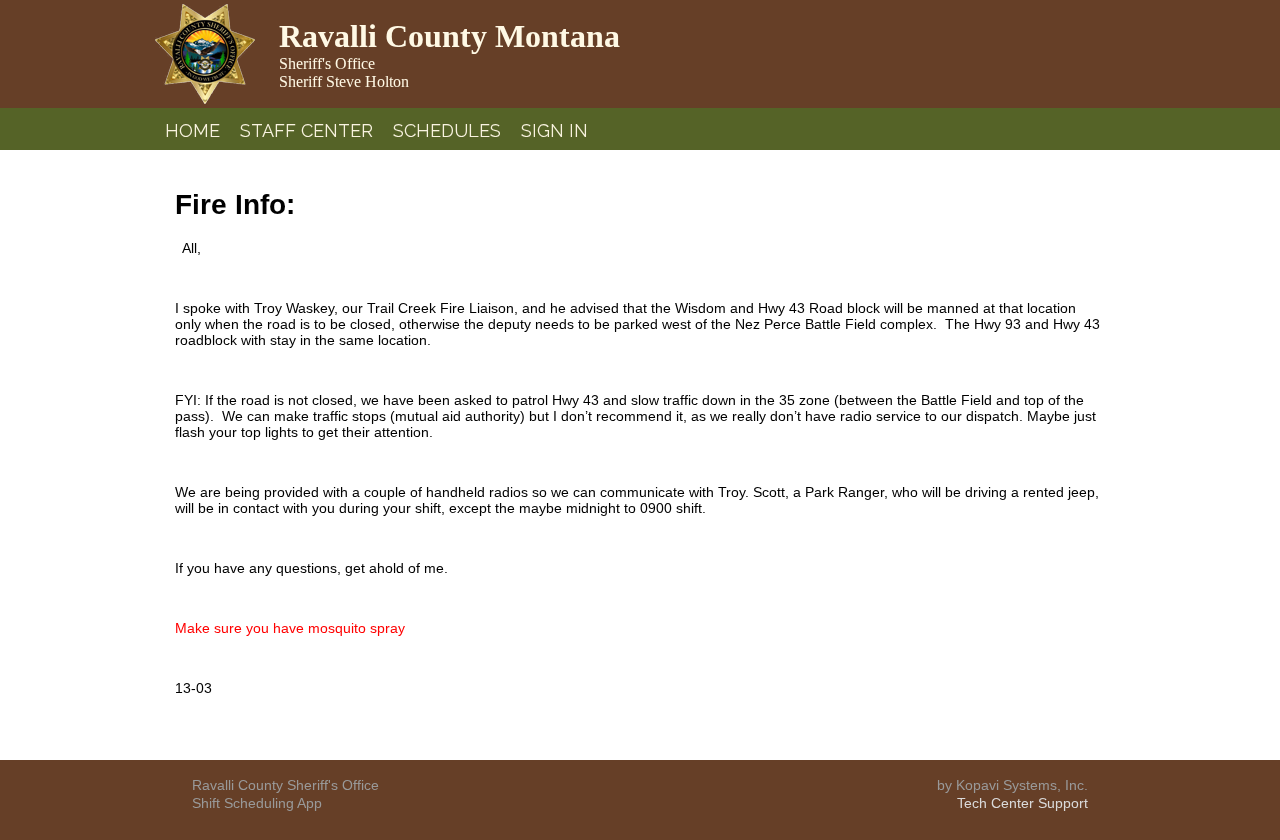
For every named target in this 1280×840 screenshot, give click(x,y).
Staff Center (306, 130)
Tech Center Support (1022, 803)
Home (192, 130)
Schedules (447, 130)
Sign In (554, 130)
